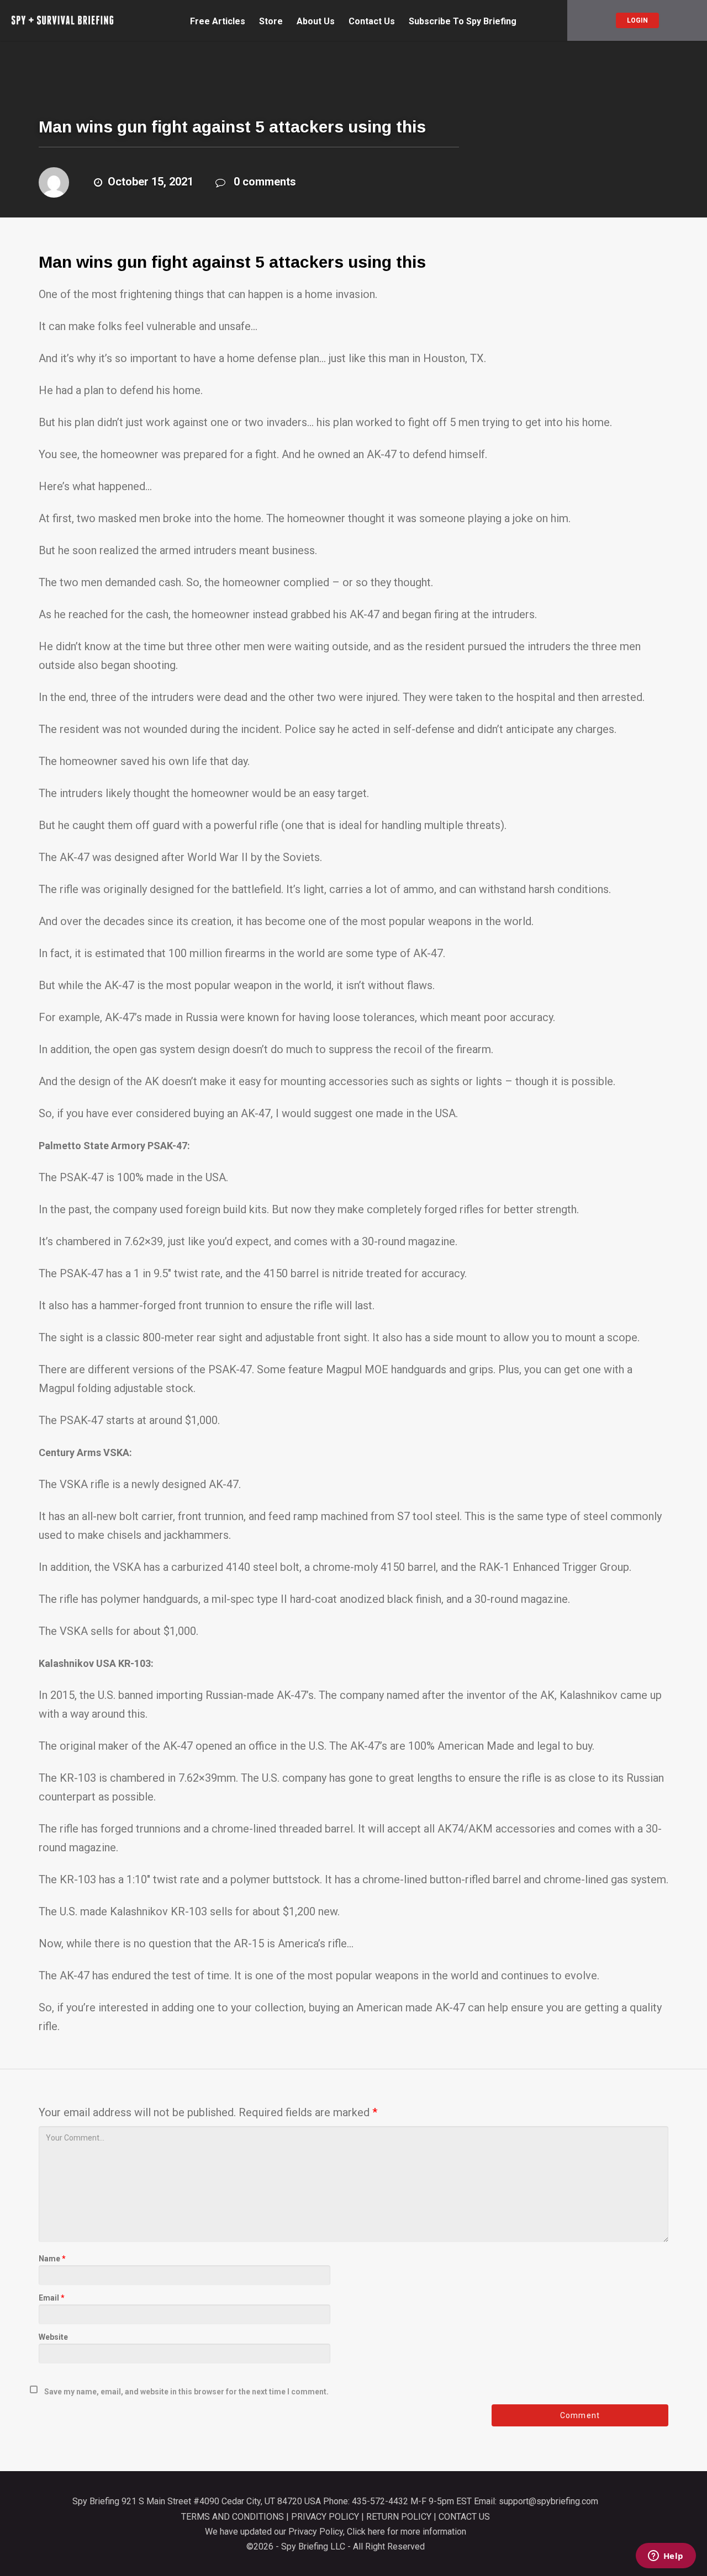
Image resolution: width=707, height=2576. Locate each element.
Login (637, 20)
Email (52, 2298)
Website (53, 2337)
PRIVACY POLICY (325, 2517)
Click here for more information (407, 2532)
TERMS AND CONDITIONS (233, 2517)
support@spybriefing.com (548, 2501)
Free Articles (218, 22)
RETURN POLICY (399, 2517)
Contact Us (372, 22)
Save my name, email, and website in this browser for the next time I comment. (186, 2392)
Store (271, 22)
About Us (316, 22)
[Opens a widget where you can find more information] (666, 2557)
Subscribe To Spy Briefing (463, 22)
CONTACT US (464, 2517)
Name (52, 2259)
